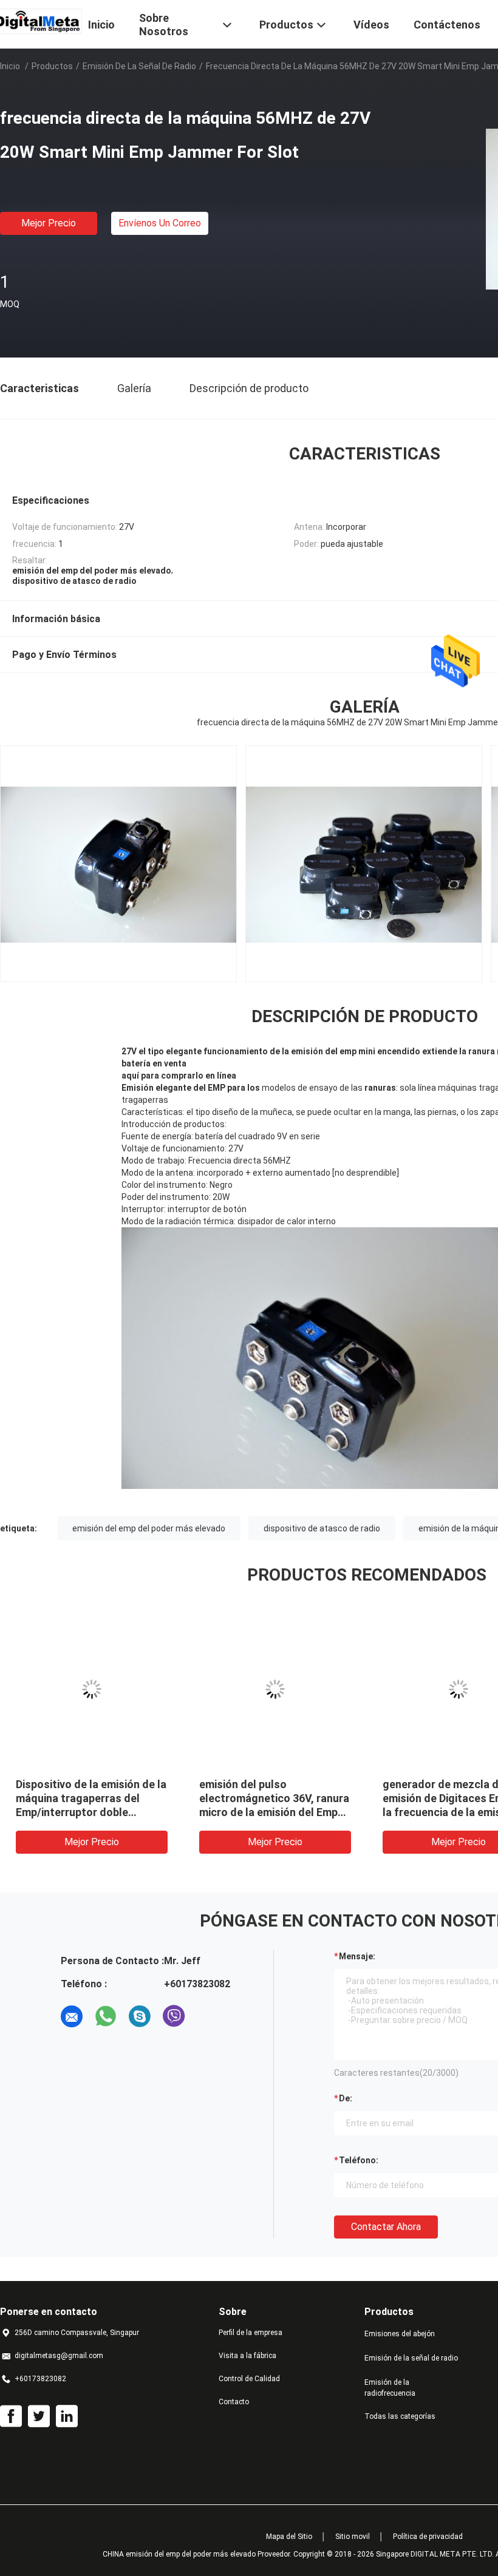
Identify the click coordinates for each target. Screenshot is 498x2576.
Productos (52, 66)
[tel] (208, 2016)
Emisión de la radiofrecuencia (390, 2388)
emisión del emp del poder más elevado (149, 1528)
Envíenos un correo (160, 223)
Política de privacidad (428, 2537)
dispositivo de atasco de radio (322, 1528)
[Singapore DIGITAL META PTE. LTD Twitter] (39, 2416)
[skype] (140, 2016)
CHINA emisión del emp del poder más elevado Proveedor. (198, 2554)
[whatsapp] (106, 2016)
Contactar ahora (386, 2227)
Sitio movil (353, 2537)
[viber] (174, 2016)
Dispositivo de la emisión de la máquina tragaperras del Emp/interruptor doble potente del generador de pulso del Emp (91, 1812)
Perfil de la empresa (251, 2333)
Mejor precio (49, 223)
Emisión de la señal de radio (139, 66)
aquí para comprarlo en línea (179, 1076)
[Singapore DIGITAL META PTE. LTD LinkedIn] (67, 2416)
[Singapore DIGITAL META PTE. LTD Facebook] (11, 2416)
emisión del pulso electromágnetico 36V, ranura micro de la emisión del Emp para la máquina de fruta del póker (274, 1812)
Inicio (10, 66)
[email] (72, 2016)
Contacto (234, 2402)
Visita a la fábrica (247, 2356)
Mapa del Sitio (289, 2537)
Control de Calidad (249, 2379)
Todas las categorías (400, 2416)
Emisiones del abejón (400, 2334)
